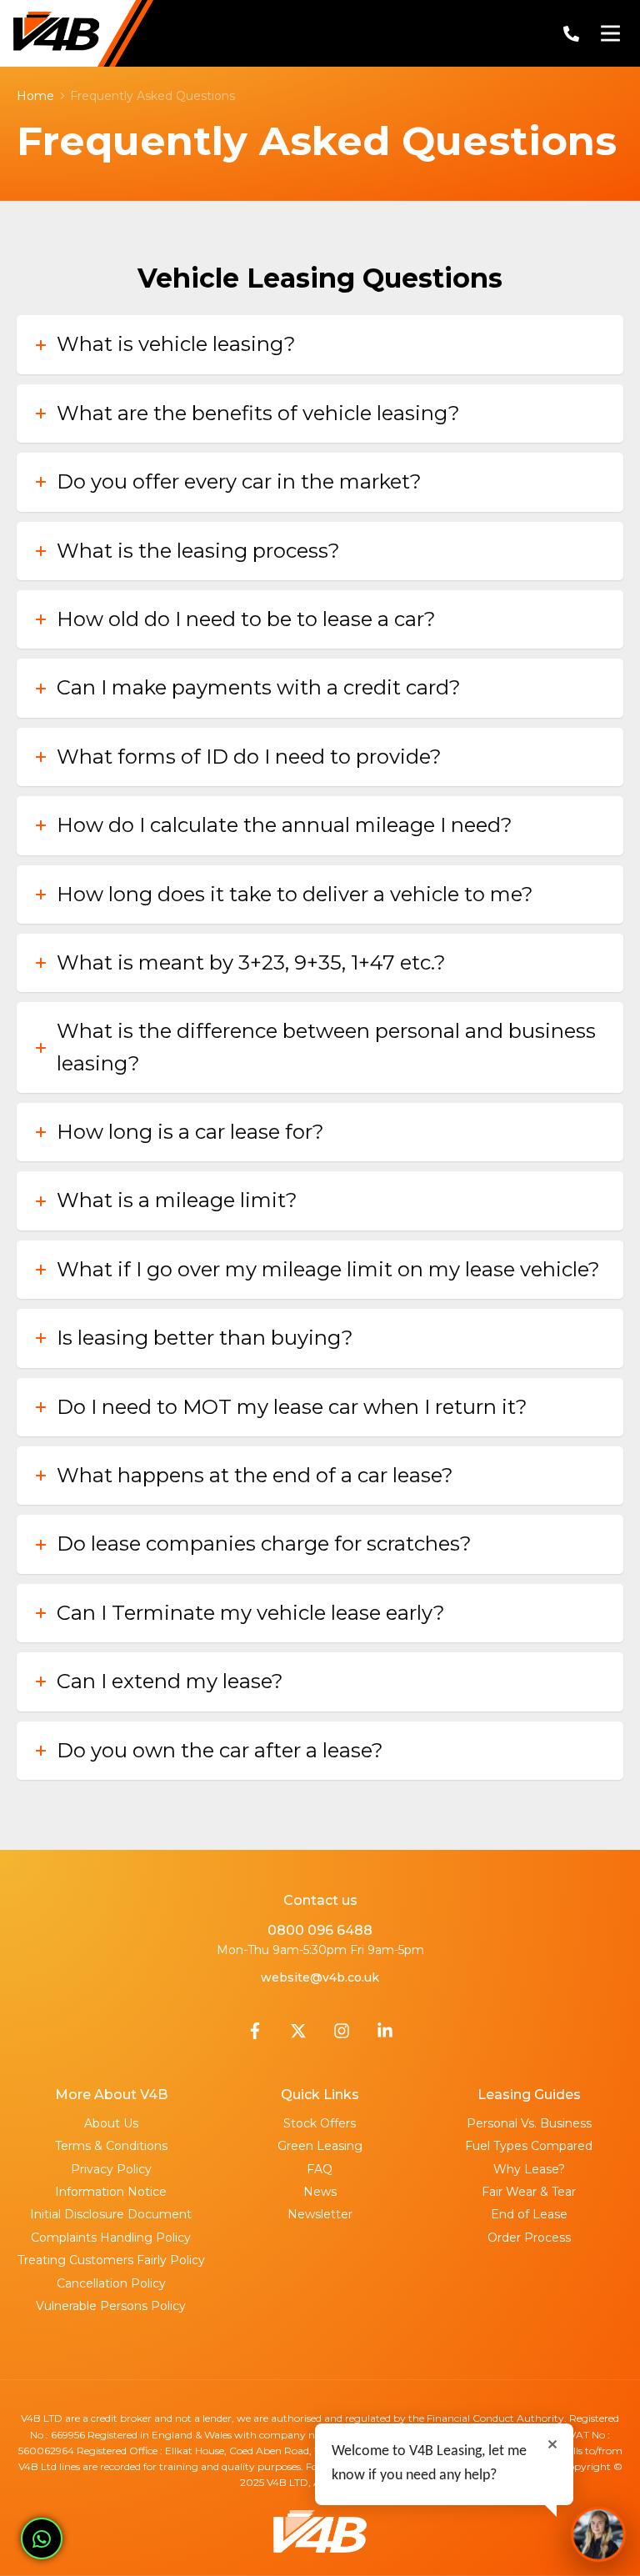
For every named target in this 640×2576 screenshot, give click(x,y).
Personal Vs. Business (529, 2123)
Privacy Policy (111, 2169)
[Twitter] (298, 2035)
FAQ (320, 2169)
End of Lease (529, 2214)
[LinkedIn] (385, 2035)
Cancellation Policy (111, 2283)
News (320, 2192)
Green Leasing (320, 2146)
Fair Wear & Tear (529, 2192)
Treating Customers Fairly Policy (111, 2260)
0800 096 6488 (320, 1930)
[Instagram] (342, 2035)
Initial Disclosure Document (111, 2214)
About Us (111, 2123)
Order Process (529, 2238)
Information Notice (111, 2192)
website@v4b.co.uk (320, 1977)
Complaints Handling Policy (111, 2238)
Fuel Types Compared (529, 2146)
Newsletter (320, 2214)
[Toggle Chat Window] (598, 2534)
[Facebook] (255, 2035)
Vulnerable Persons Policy (111, 2306)
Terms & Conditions (111, 2146)
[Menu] (610, 33)
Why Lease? (529, 2169)
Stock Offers (320, 2123)
